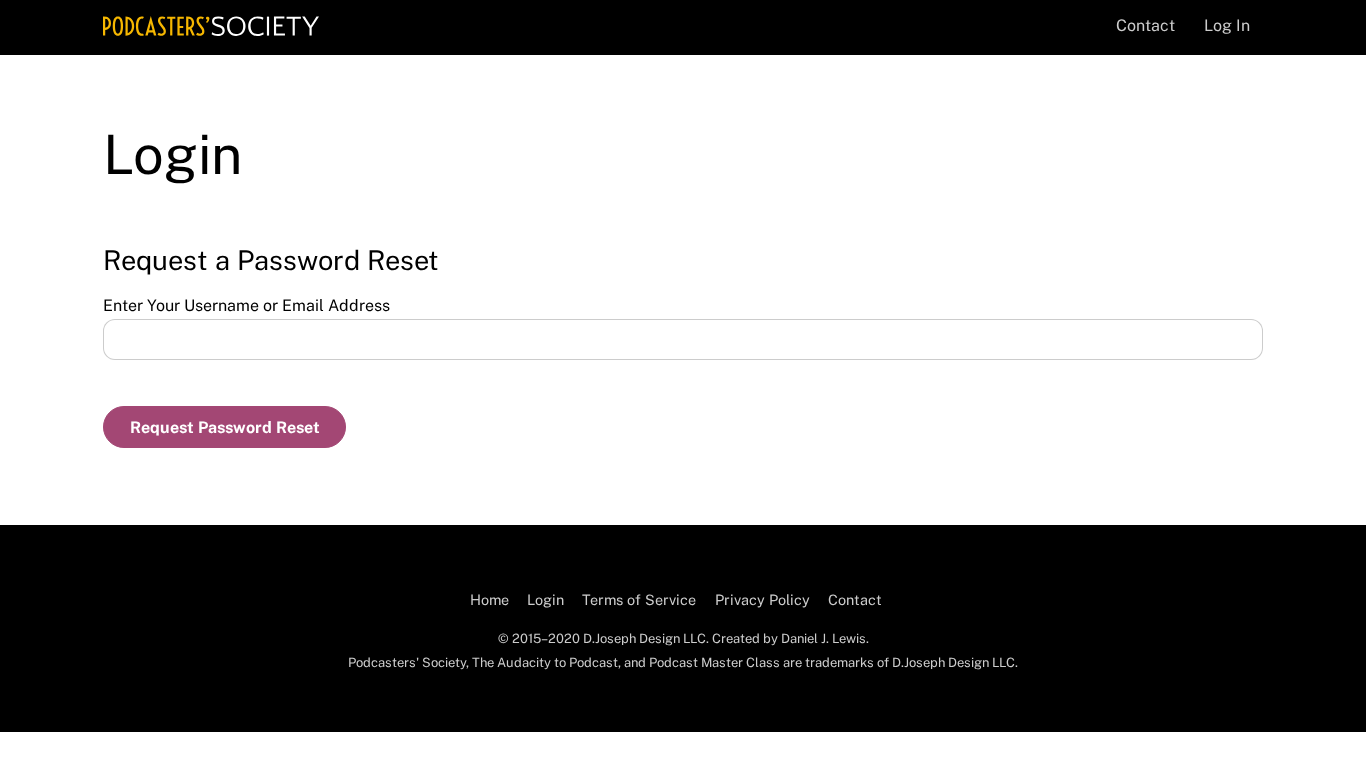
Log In (1227, 25)
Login (545, 599)
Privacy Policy (762, 599)
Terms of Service (639, 599)
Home (489, 599)
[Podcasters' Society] (211, 26)
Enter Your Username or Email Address (246, 305)
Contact (1145, 25)
